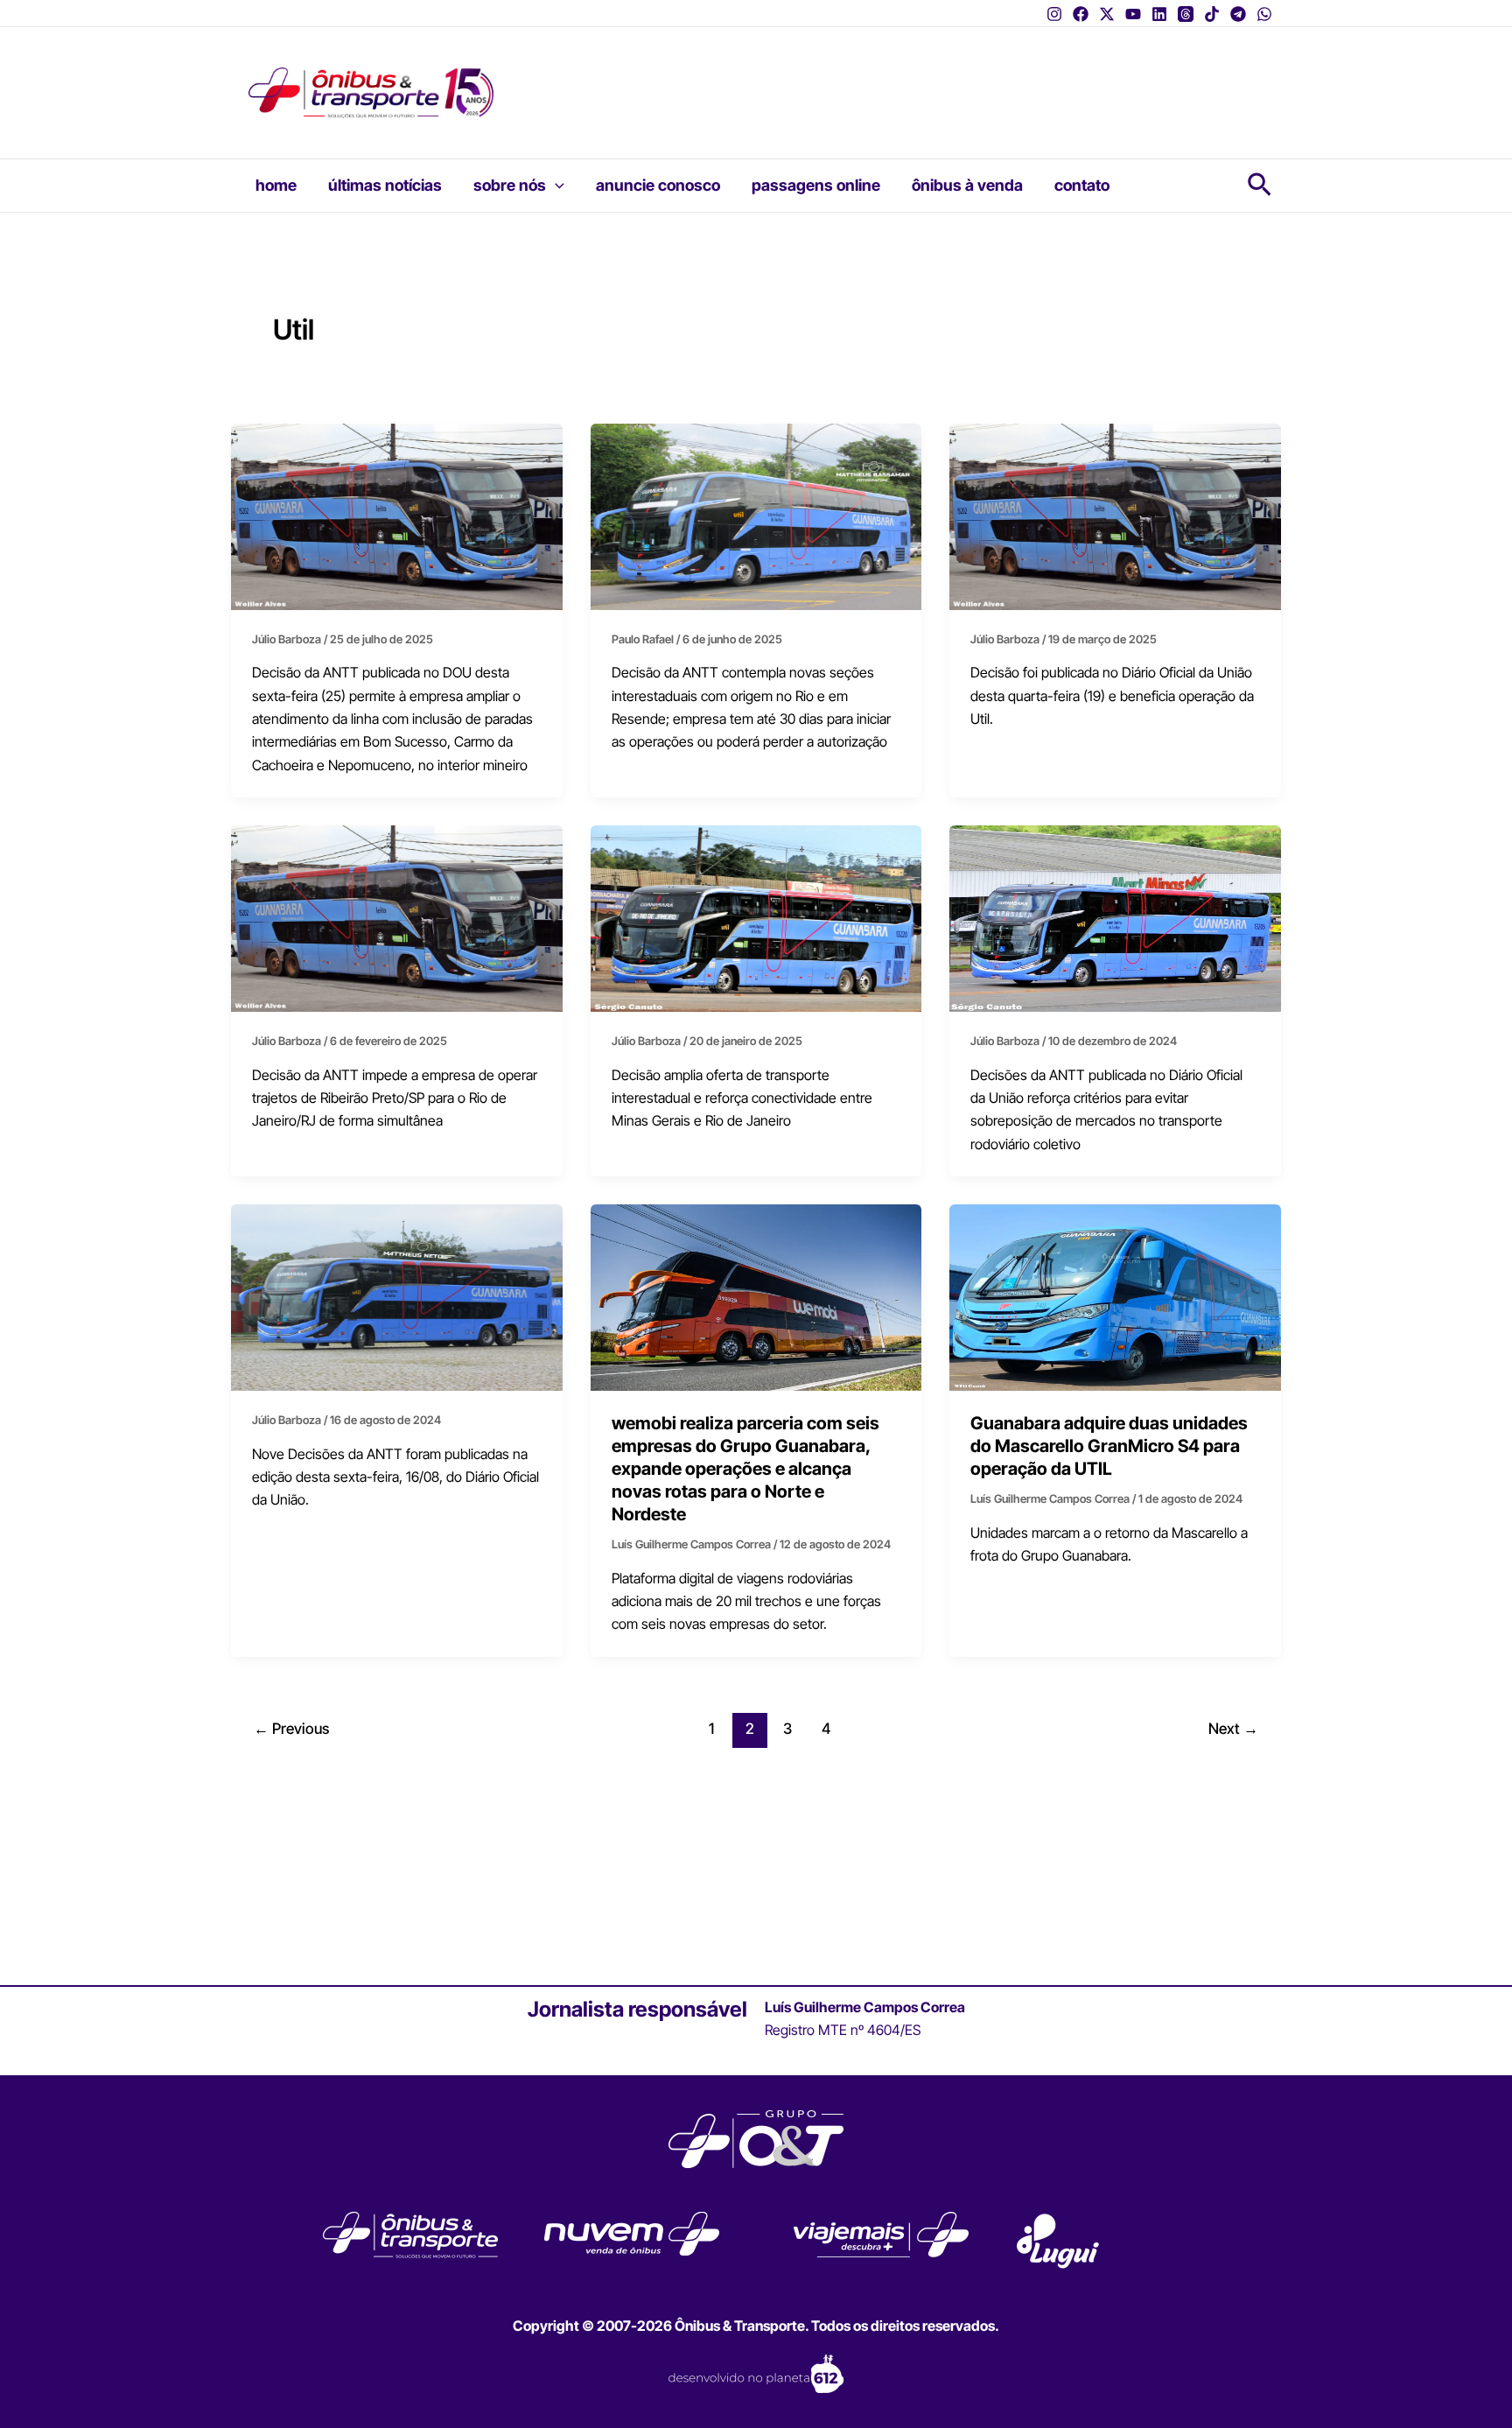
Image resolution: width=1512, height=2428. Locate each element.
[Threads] (1186, 14)
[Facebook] (1081, 14)
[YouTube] (1133, 14)
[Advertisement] (857, 81)
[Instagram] (1054, 14)
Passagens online (816, 185)
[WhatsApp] (1264, 14)
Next (1233, 1728)
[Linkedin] (1159, 14)
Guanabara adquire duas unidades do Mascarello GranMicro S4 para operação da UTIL (1109, 1446)
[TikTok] (1212, 14)
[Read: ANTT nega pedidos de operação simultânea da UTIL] (1115, 917)
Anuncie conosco (658, 185)
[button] (555, 186)
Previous (291, 1728)
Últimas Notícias (385, 185)
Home (276, 185)
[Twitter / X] (1107, 14)
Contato (1082, 185)
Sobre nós (510, 185)
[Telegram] (1238, 14)
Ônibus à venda (967, 185)
